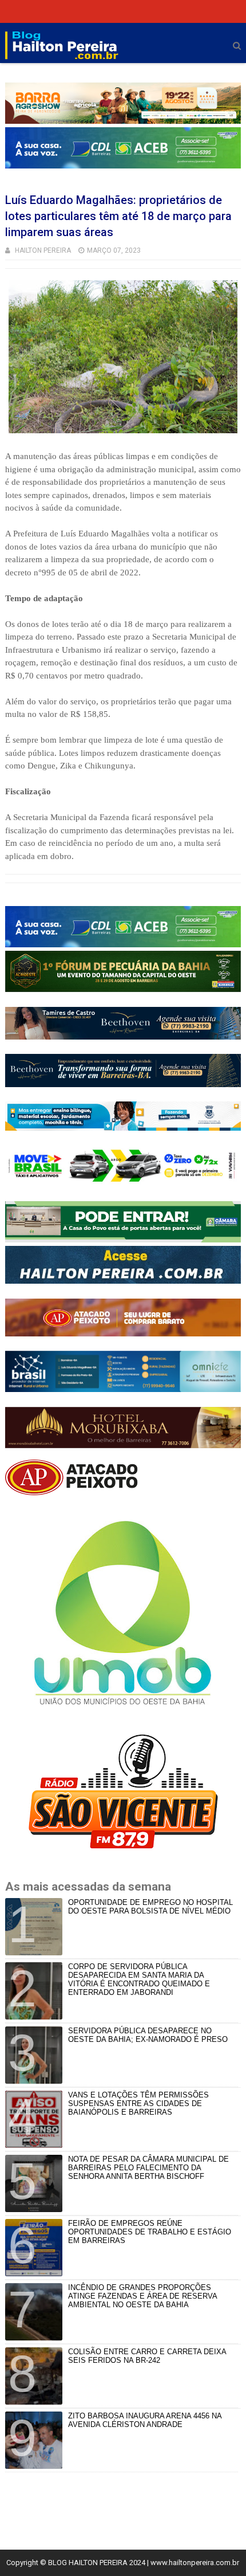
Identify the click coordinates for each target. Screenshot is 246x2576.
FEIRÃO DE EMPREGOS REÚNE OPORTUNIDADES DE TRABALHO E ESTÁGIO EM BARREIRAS (150, 2232)
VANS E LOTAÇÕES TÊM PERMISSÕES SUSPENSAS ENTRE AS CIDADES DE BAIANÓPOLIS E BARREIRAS (138, 2103)
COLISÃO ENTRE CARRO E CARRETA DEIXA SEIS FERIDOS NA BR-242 (147, 2356)
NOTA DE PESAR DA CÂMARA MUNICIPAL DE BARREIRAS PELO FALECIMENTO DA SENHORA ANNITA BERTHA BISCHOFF (148, 2168)
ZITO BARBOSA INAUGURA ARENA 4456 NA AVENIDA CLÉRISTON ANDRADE (145, 2420)
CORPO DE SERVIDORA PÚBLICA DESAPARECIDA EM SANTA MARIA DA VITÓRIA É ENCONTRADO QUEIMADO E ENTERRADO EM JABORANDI (139, 1979)
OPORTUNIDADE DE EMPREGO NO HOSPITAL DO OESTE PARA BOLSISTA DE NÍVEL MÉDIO (150, 1907)
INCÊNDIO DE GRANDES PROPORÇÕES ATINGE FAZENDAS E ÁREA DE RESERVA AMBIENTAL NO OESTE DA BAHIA (142, 2296)
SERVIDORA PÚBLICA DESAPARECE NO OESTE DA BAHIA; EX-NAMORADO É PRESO (148, 2035)
